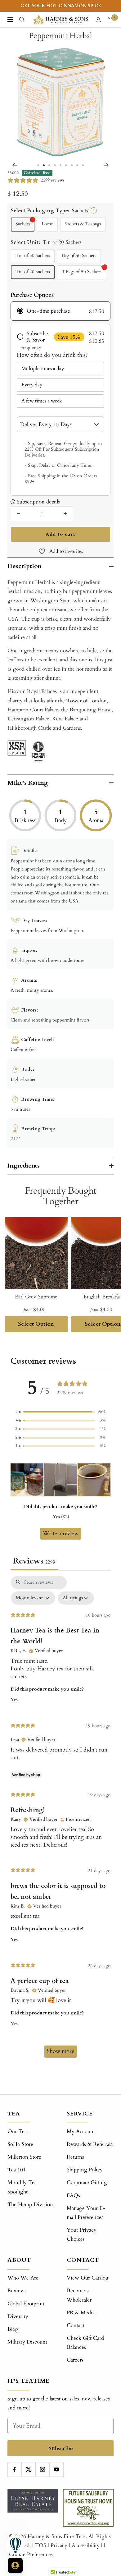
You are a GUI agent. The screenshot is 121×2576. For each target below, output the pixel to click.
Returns (75, 2157)
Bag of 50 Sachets (79, 256)
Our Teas (18, 2131)
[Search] (22, 20)
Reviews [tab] (34, 1561)
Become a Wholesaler (79, 2295)
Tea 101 (17, 2170)
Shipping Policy (85, 2170)
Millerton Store (24, 2157)
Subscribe (61, 2448)
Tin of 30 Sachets (33, 256)
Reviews (17, 2291)
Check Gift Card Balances (85, 2343)
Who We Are (23, 2278)
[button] (60, 1412)
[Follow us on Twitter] (28, 2470)
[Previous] (15, 165)
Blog (13, 2329)
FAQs (73, 2195)
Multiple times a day (43, 369)
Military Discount (27, 2342)
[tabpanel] (60, 1820)
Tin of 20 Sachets (33, 272)
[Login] (98, 20)
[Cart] (110, 20)
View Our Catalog (88, 2278)
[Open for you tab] (15, 2565)
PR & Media (81, 2313)
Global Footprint (26, 2304)
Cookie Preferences (31, 2554)
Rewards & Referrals (90, 2144)
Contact (76, 2325)
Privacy (59, 2545)
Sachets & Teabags (83, 224)
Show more (60, 2051)
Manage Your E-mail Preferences (86, 2213)
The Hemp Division (30, 2204)
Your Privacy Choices (82, 2234)
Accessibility (86, 2545)
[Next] (106, 165)
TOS (41, 2545)
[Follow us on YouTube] (56, 2470)
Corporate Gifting (87, 2182)
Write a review (61, 1534)
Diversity (18, 2316)
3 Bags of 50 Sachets (82, 272)
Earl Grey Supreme (36, 1297)
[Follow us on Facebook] (14, 2470)
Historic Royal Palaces (32, 691)
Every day (32, 385)
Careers (75, 2360)
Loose (47, 224)
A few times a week (42, 401)
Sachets (23, 224)
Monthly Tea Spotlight (22, 2187)
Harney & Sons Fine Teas (57, 2536)
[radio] (60, 311)
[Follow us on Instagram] (42, 2470)
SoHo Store (20, 2144)
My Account (81, 2131)
